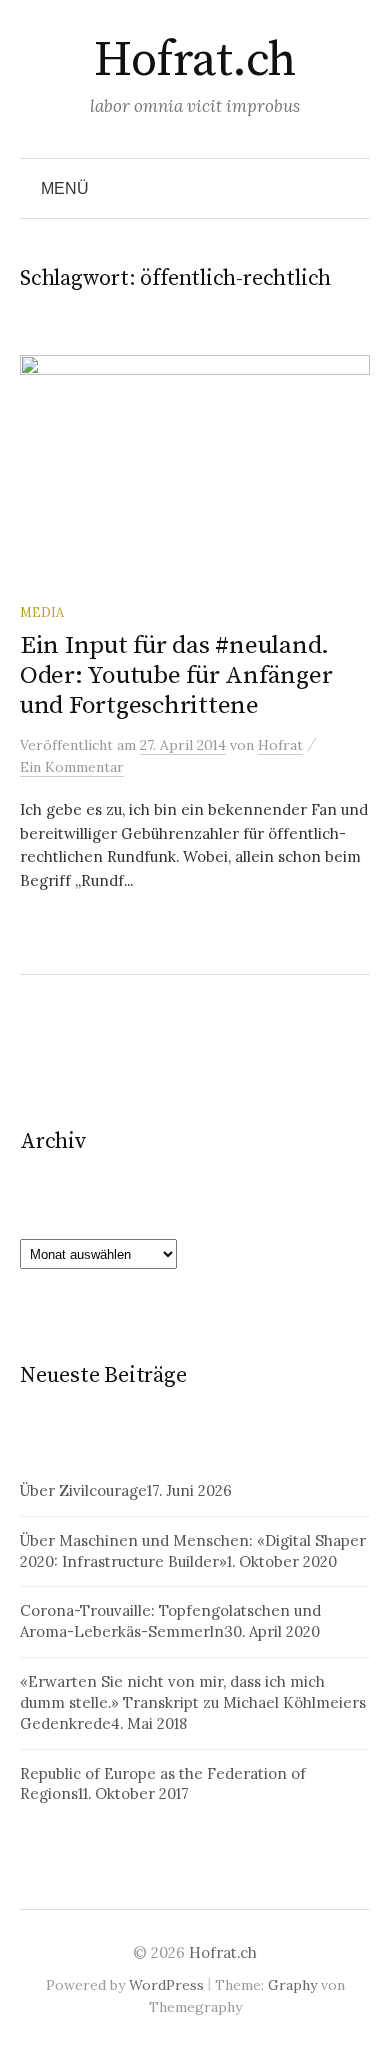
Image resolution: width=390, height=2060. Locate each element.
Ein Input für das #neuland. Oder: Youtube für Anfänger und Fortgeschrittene (176, 675)
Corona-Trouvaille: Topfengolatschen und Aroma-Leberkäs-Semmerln (170, 1621)
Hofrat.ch (195, 61)
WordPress (166, 1985)
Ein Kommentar (72, 767)
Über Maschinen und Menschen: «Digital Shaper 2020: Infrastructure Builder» (193, 1551)
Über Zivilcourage (83, 1490)
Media (42, 612)
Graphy (292, 1985)
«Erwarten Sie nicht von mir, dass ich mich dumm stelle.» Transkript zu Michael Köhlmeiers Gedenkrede (193, 1702)
